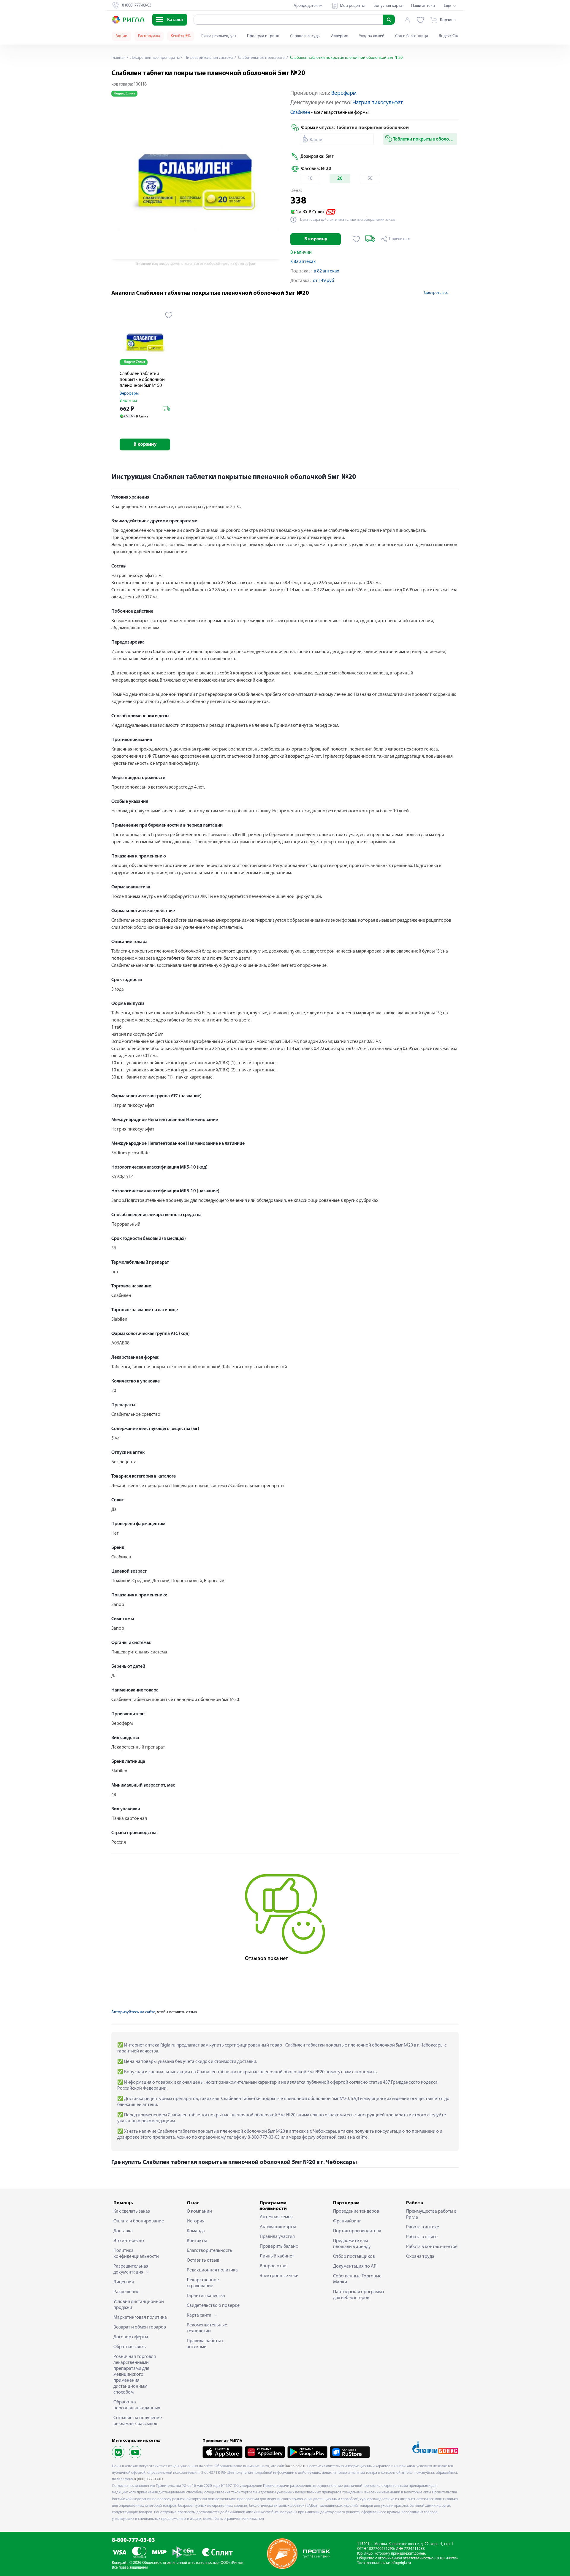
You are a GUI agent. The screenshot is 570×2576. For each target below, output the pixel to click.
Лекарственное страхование (203, 2283)
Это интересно (129, 2241)
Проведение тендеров (356, 2211)
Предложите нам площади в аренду (352, 2244)
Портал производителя (357, 2231)
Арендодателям (308, 6)
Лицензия (124, 2282)
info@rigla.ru (401, 2563)
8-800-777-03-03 (133, 2540)
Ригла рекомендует (219, 36)
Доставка (123, 2231)
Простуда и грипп (263, 36)
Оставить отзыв (203, 2260)
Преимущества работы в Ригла (431, 2214)
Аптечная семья (276, 2217)
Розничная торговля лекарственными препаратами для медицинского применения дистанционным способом (135, 2375)
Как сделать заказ (132, 2211)
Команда (196, 2231)
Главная (118, 58)
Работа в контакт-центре (432, 2247)
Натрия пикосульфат (378, 103)
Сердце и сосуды (305, 36)
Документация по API (355, 2266)
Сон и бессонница (412, 36)
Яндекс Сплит (451, 36)
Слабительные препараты (261, 58)
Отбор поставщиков (354, 2257)
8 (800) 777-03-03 (149, 2479)
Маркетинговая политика (140, 2318)
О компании (199, 2211)
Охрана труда (420, 2257)
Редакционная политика (212, 2270)
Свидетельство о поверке (213, 2306)
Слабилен (300, 113)
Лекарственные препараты (155, 58)
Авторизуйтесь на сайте (133, 2012)
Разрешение (126, 2292)
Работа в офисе (422, 2237)
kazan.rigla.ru (296, 2466)
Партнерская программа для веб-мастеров (359, 2295)
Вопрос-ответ (274, 2266)
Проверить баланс (279, 2246)
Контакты (197, 2241)
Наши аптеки (423, 6)
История (196, 2221)
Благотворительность (209, 2251)
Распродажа (149, 36)
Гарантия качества (206, 2296)
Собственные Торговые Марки (357, 2279)
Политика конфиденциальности (136, 2254)
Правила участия (277, 2237)
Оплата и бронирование (139, 2221)
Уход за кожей (372, 36)
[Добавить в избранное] (356, 239)
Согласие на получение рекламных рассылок (138, 2421)
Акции (121, 36)
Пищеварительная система (208, 58)
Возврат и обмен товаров (140, 2327)
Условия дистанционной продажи (139, 2305)
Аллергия (340, 36)
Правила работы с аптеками (205, 2344)
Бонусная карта (388, 6)
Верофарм (344, 93)
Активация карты (278, 2227)
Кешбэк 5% (181, 36)
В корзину (316, 239)
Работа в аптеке (423, 2227)
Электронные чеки (279, 2276)
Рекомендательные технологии (207, 2328)
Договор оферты (131, 2337)
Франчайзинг (347, 2221)
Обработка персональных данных (137, 2405)
